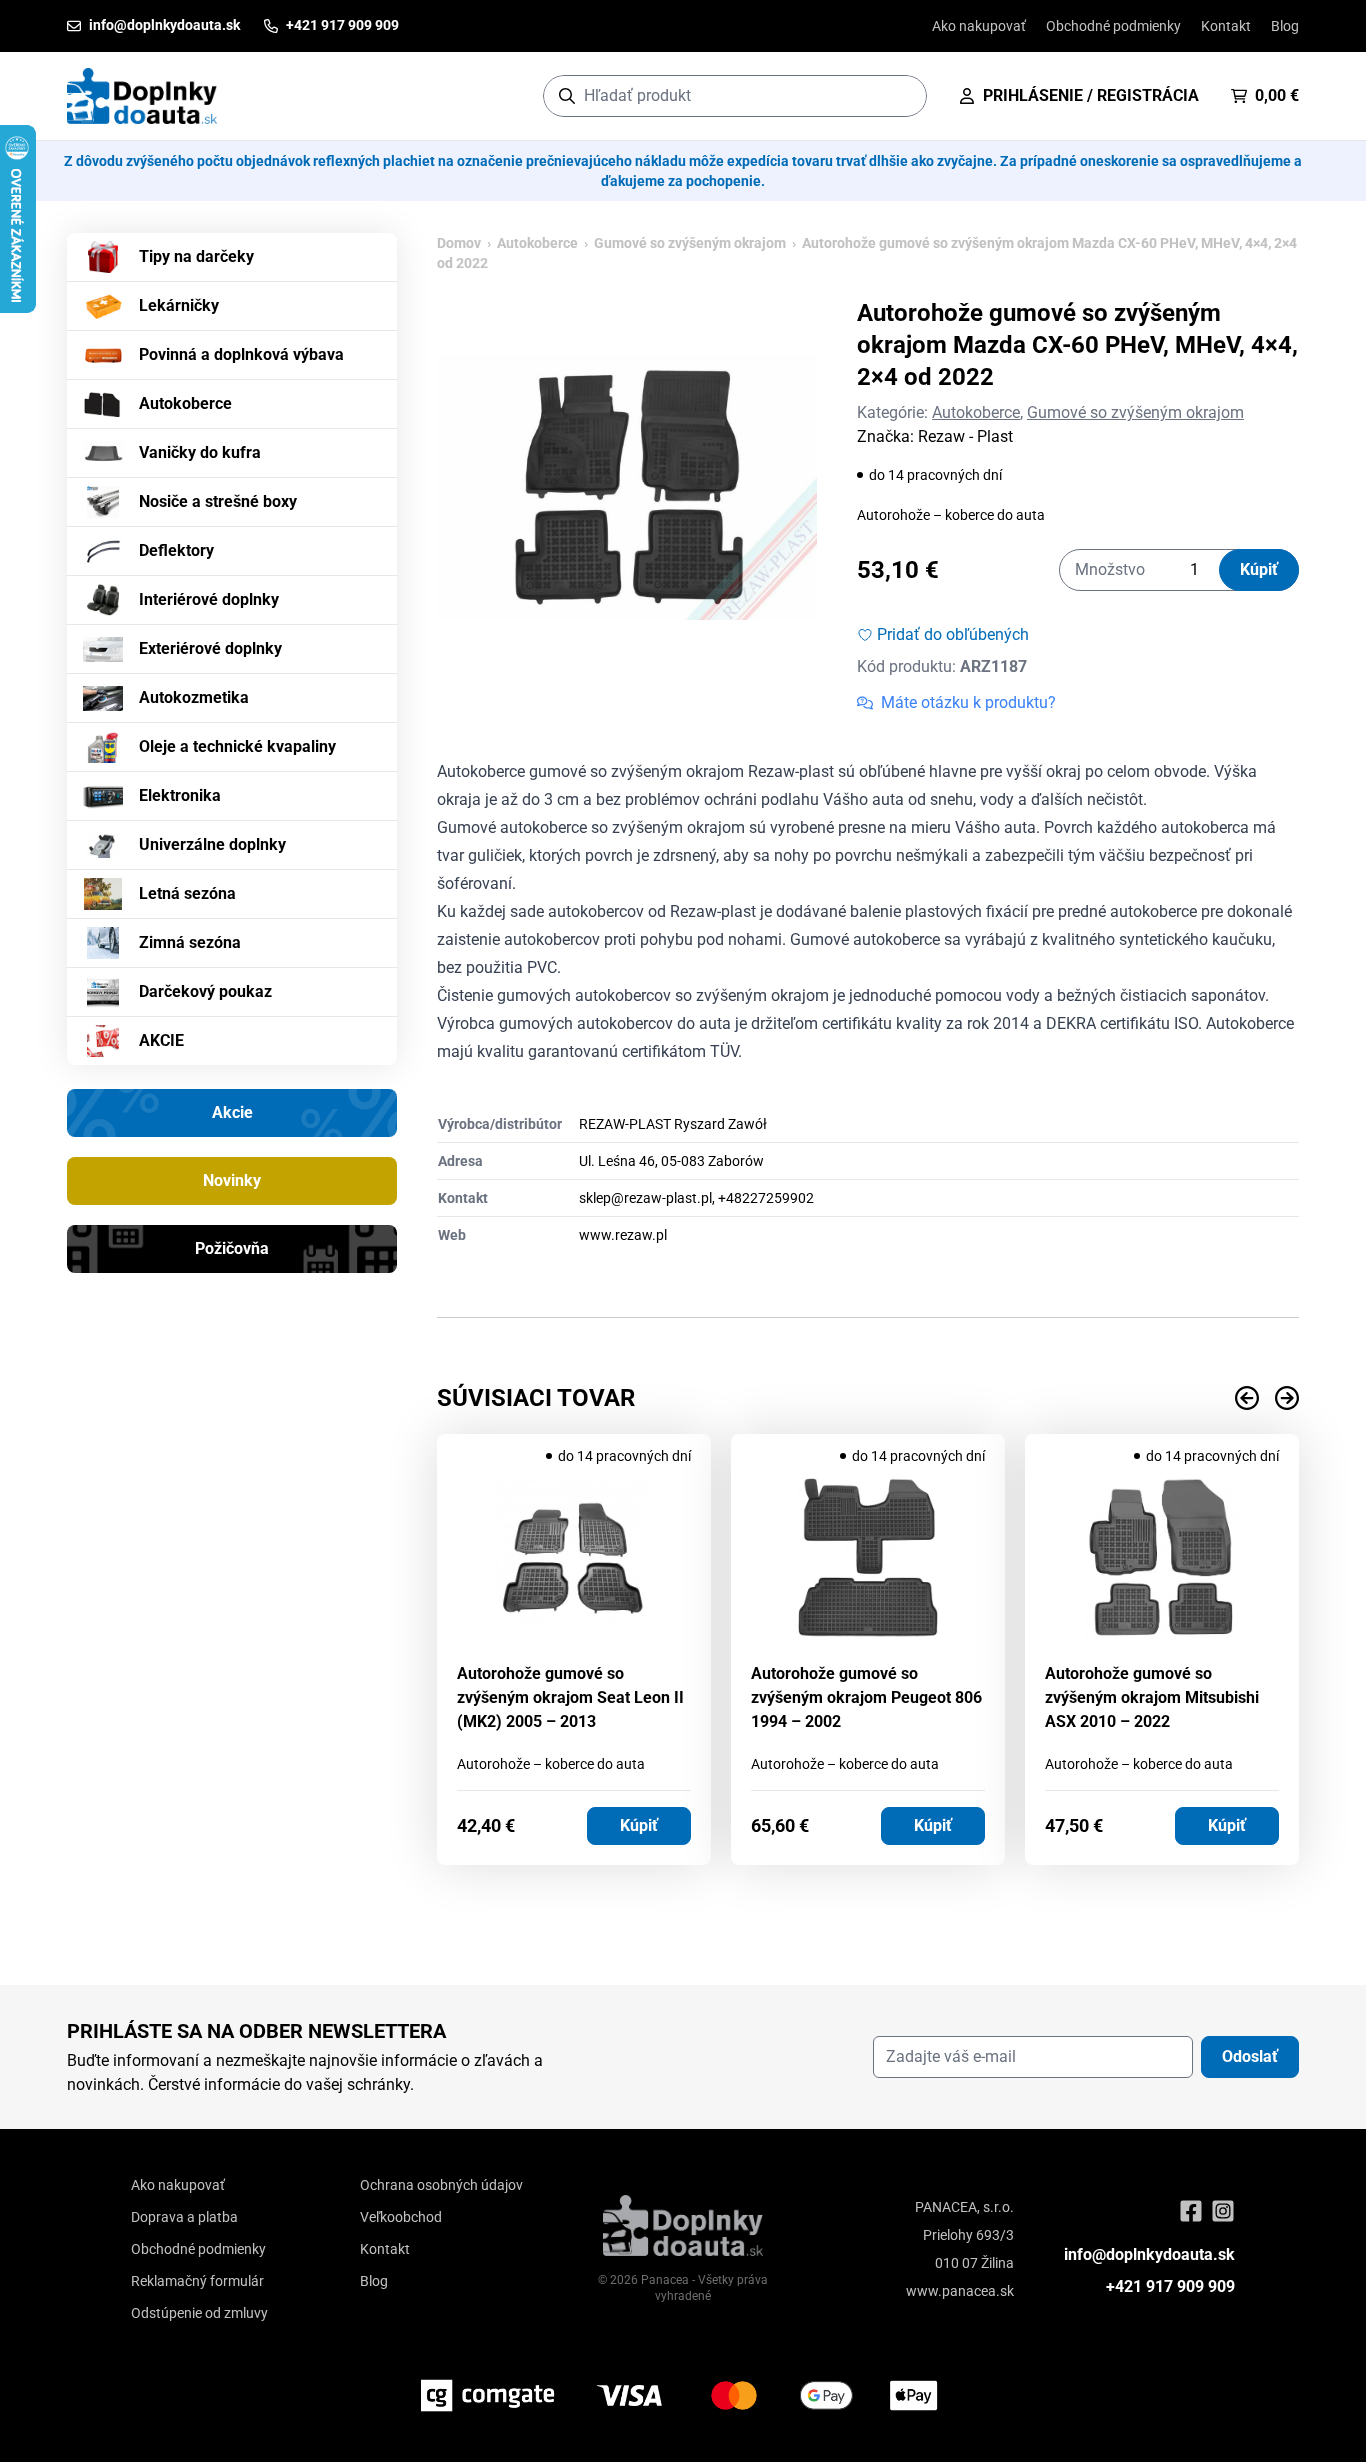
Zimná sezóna (190, 942)
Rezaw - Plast (965, 436)
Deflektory (176, 550)
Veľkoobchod (401, 2217)
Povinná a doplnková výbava (241, 354)
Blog (1285, 26)
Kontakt (1226, 26)
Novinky (232, 1180)
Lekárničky (179, 305)
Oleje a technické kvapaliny (237, 746)
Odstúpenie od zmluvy (199, 2313)
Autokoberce (185, 403)
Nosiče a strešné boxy (218, 501)
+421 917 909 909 (1170, 2286)
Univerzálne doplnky (212, 844)
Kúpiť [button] (639, 1825)
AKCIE (161, 1040)
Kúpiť (1259, 569)
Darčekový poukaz (205, 991)
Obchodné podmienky (1113, 26)
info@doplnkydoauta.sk (1149, 2254)
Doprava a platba (184, 2217)
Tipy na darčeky (196, 256)
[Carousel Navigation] (868, 1398)
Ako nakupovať (979, 26)
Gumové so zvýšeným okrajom (690, 243)
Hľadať (901, 95)
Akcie (232, 1112)
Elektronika (180, 795)
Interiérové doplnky (209, 599)
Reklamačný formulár (197, 2281)
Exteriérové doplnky (210, 648)
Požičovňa (232, 1248)
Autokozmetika (194, 697)
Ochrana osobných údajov (441, 2185)
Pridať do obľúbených (953, 634)
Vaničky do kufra (200, 452)
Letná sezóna (187, 893)
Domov (459, 243)
